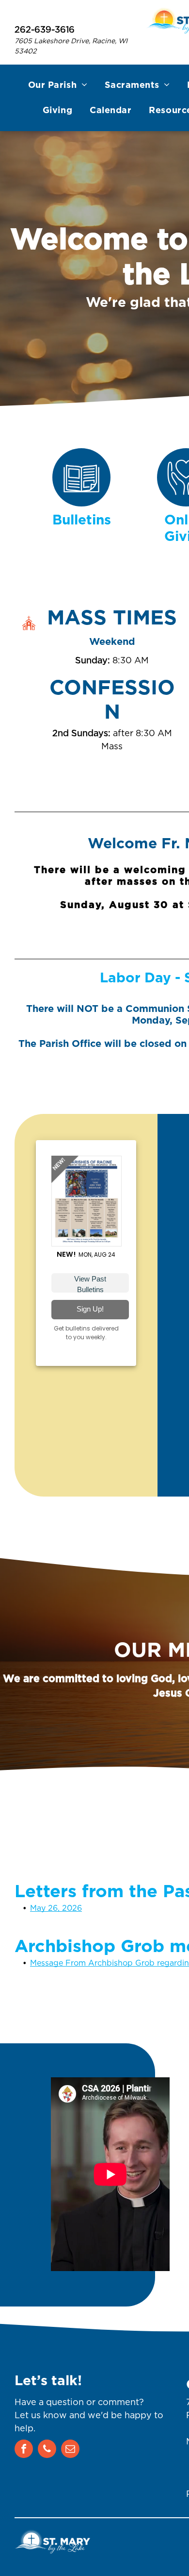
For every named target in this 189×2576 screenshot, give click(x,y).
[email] (70, 2450)
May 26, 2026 (56, 1908)
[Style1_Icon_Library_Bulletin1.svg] (81, 503)
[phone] (47, 2450)
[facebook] (24, 2450)
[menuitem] (58, 85)
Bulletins (82, 521)
